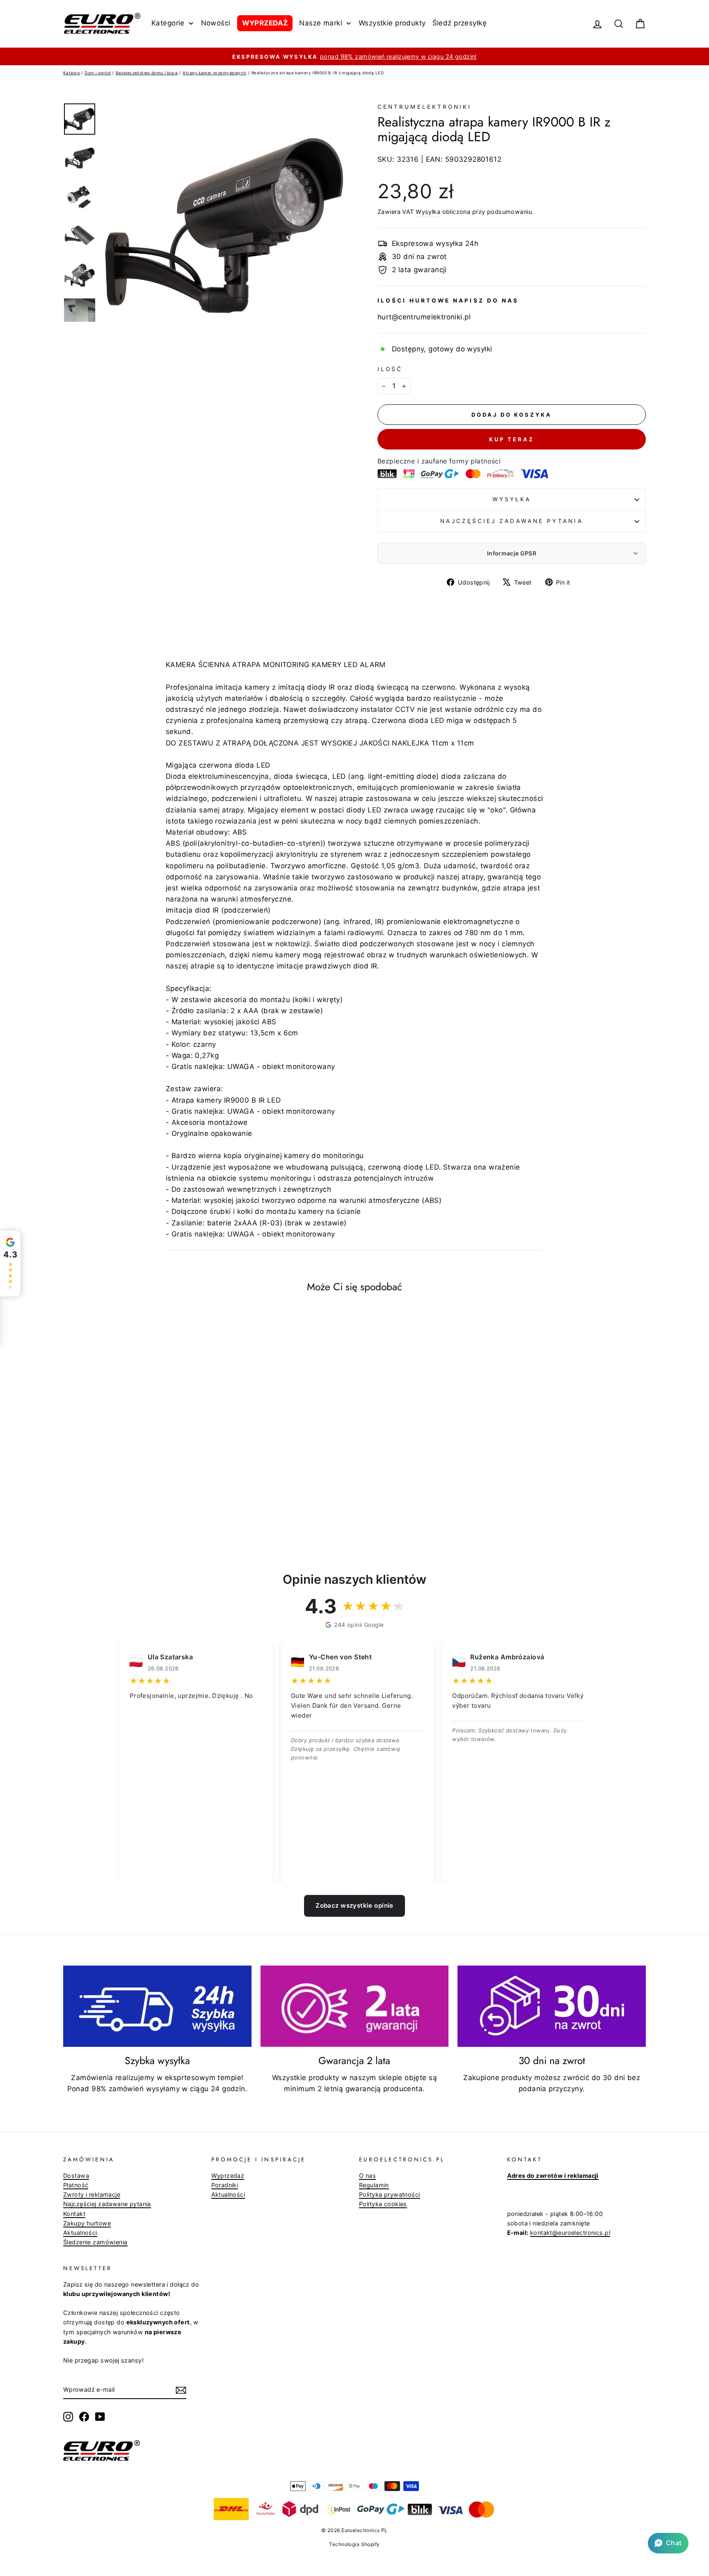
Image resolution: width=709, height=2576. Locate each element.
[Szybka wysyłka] (157, 2006)
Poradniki (225, 2185)
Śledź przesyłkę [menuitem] (460, 23)
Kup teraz (511, 439)
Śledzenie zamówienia (95, 2242)
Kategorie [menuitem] (168, 23)
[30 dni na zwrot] (552, 2006)
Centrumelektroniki (424, 107)
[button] (668, 2543)
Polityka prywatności (390, 2194)
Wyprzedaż (228, 2176)
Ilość (390, 369)
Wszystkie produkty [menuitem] (392, 23)
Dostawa (76, 2176)
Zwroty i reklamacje (92, 2194)
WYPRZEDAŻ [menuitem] (265, 23)
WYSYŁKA (512, 499)
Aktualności (80, 2233)
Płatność (76, 2185)
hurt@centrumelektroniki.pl (424, 317)
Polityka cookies (383, 2204)
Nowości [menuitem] (216, 23)
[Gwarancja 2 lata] (355, 2006)
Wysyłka (428, 212)
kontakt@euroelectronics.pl (570, 2233)
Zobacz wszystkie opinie (354, 1905)
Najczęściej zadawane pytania (511, 521)
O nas (367, 2176)
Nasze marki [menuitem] (321, 23)
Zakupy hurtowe (87, 2223)
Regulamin (374, 2185)
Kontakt (74, 2214)
